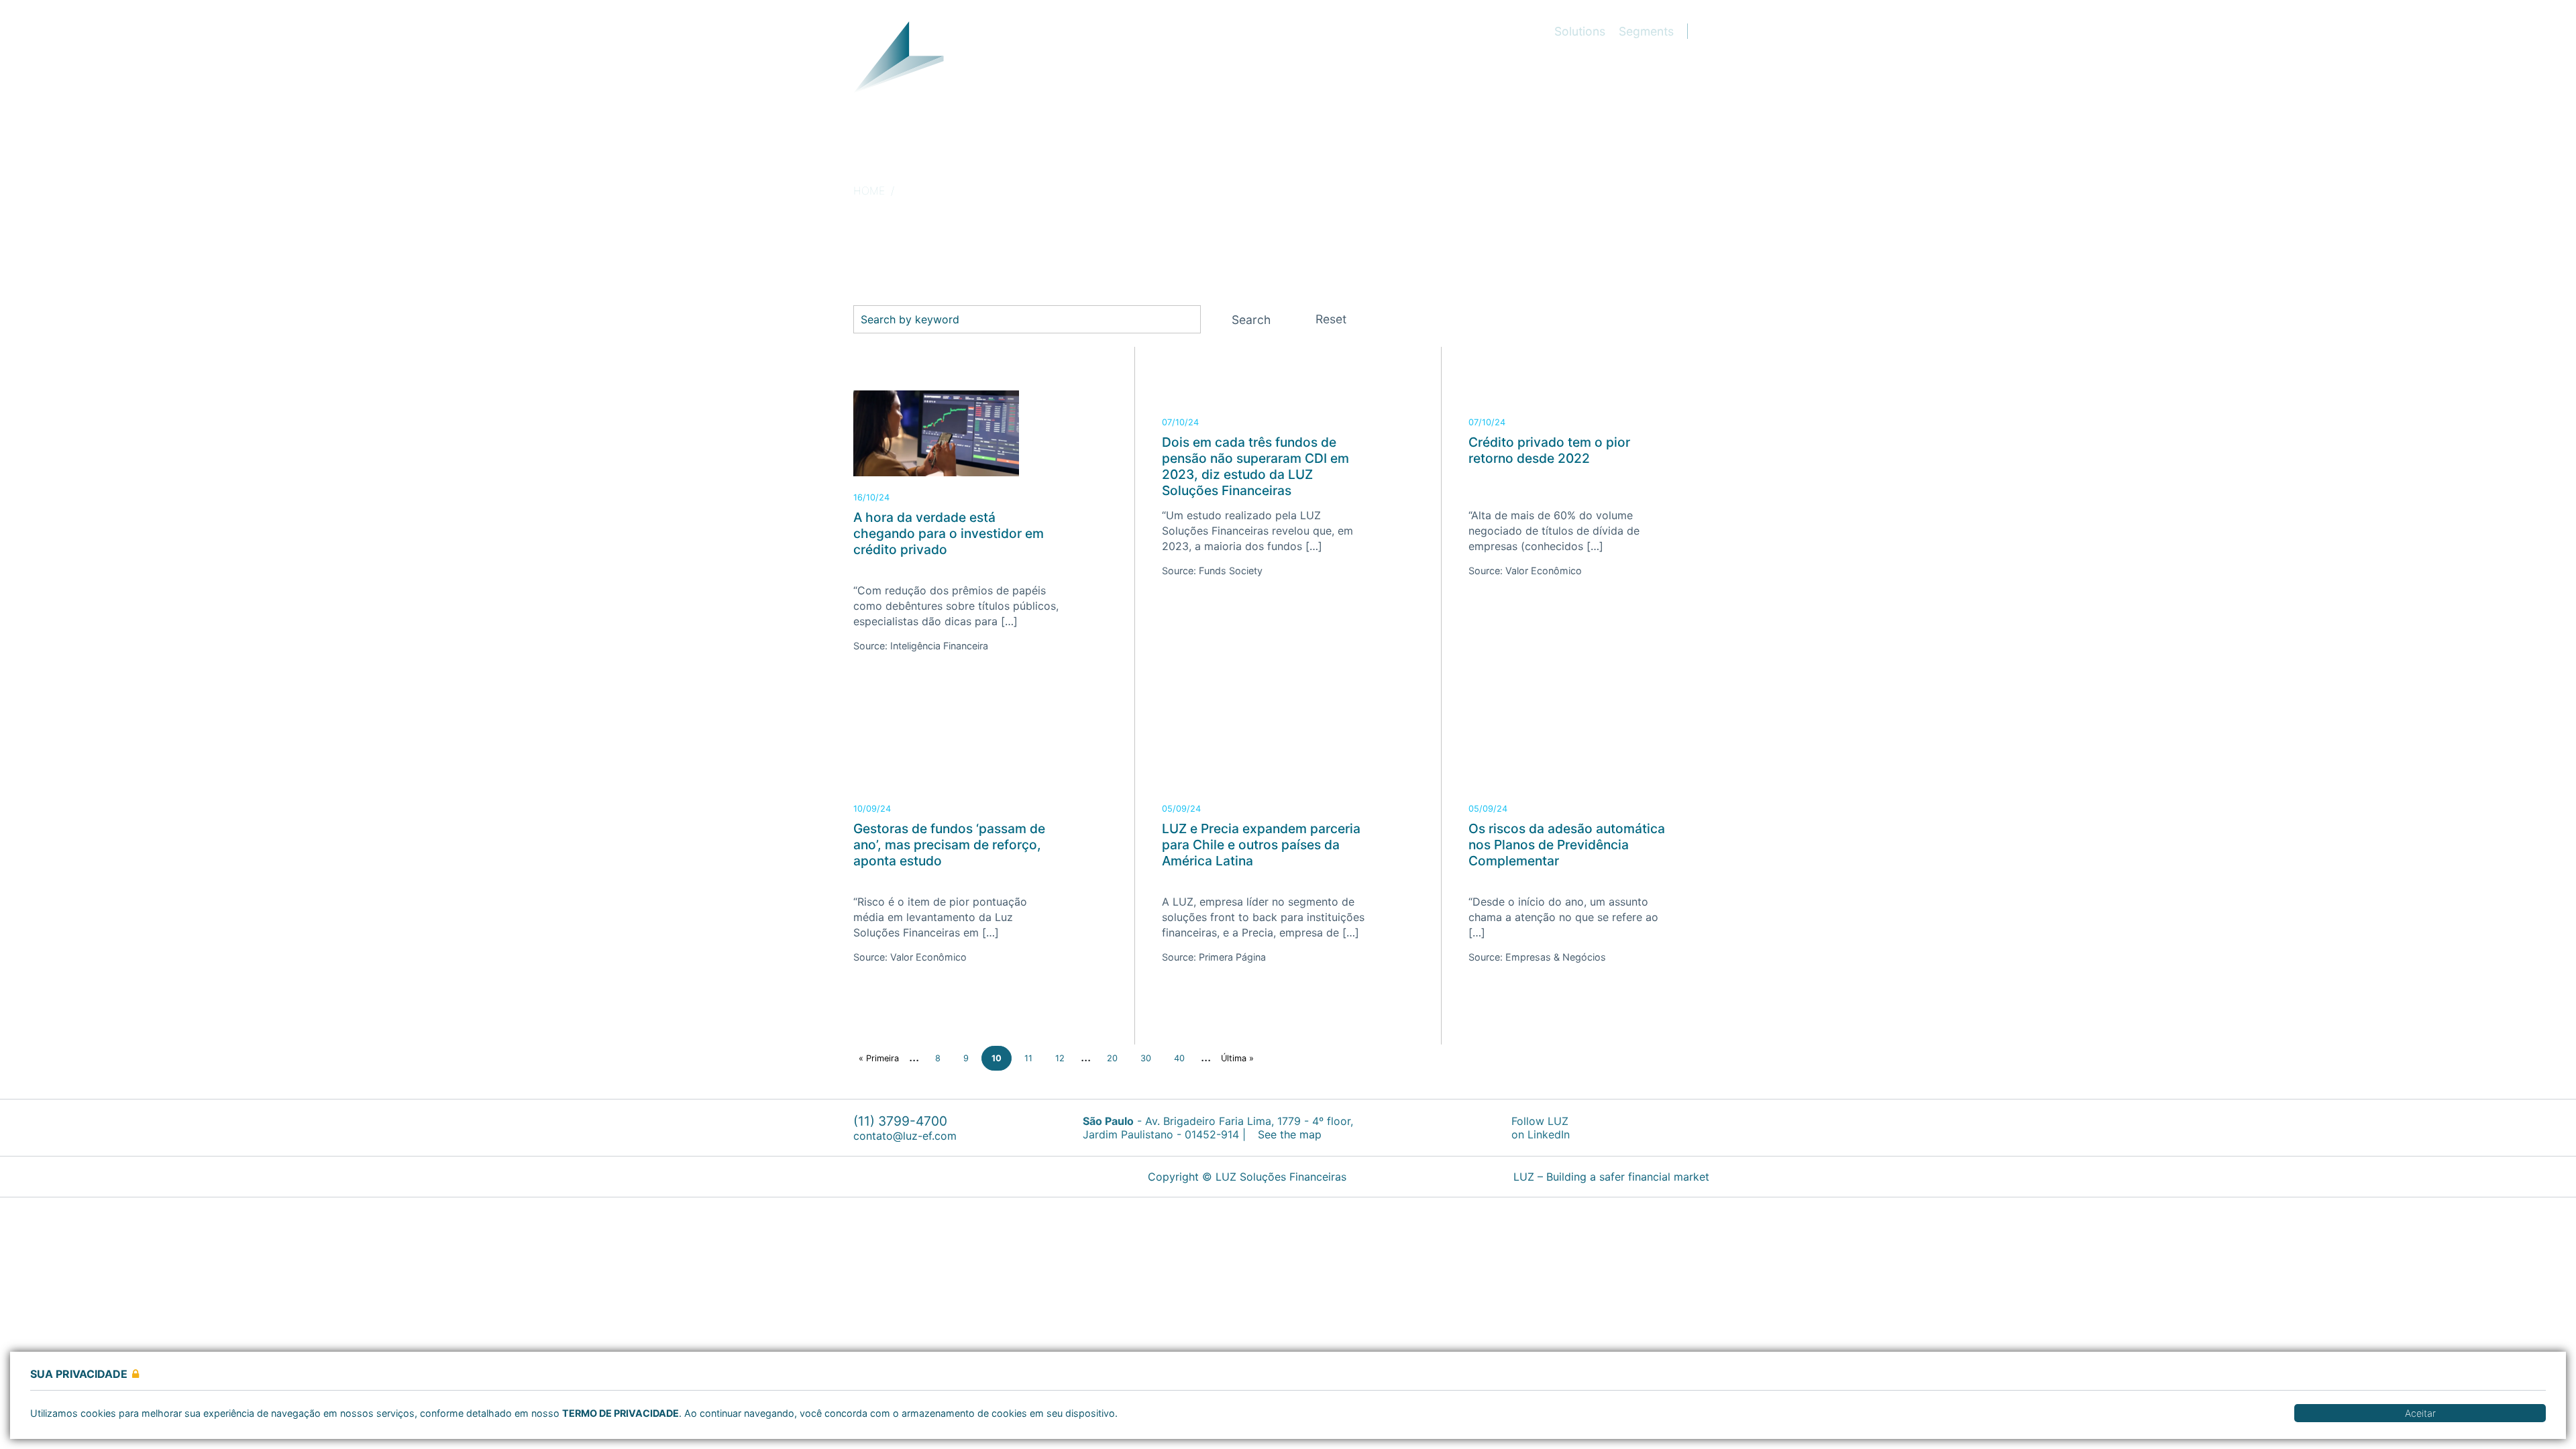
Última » (1237, 1058)
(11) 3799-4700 (900, 1121)
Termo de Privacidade (621, 1413)
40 (1179, 1058)
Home (869, 191)
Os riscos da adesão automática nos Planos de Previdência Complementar (1567, 845)
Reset (1331, 319)
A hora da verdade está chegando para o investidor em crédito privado (949, 533)
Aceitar (2420, 1413)
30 (1146, 1058)
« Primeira (879, 1058)
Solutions (1580, 31)
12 (1060, 1058)
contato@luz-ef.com (905, 1136)
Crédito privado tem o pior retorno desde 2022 (1549, 450)
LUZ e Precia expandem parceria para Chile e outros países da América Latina (1261, 845)
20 (1112, 1058)
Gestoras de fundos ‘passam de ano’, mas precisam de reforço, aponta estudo (949, 845)
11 (1028, 1058)
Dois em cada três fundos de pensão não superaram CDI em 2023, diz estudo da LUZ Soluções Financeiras (1255, 466)
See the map (1288, 1134)
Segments (1646, 31)
